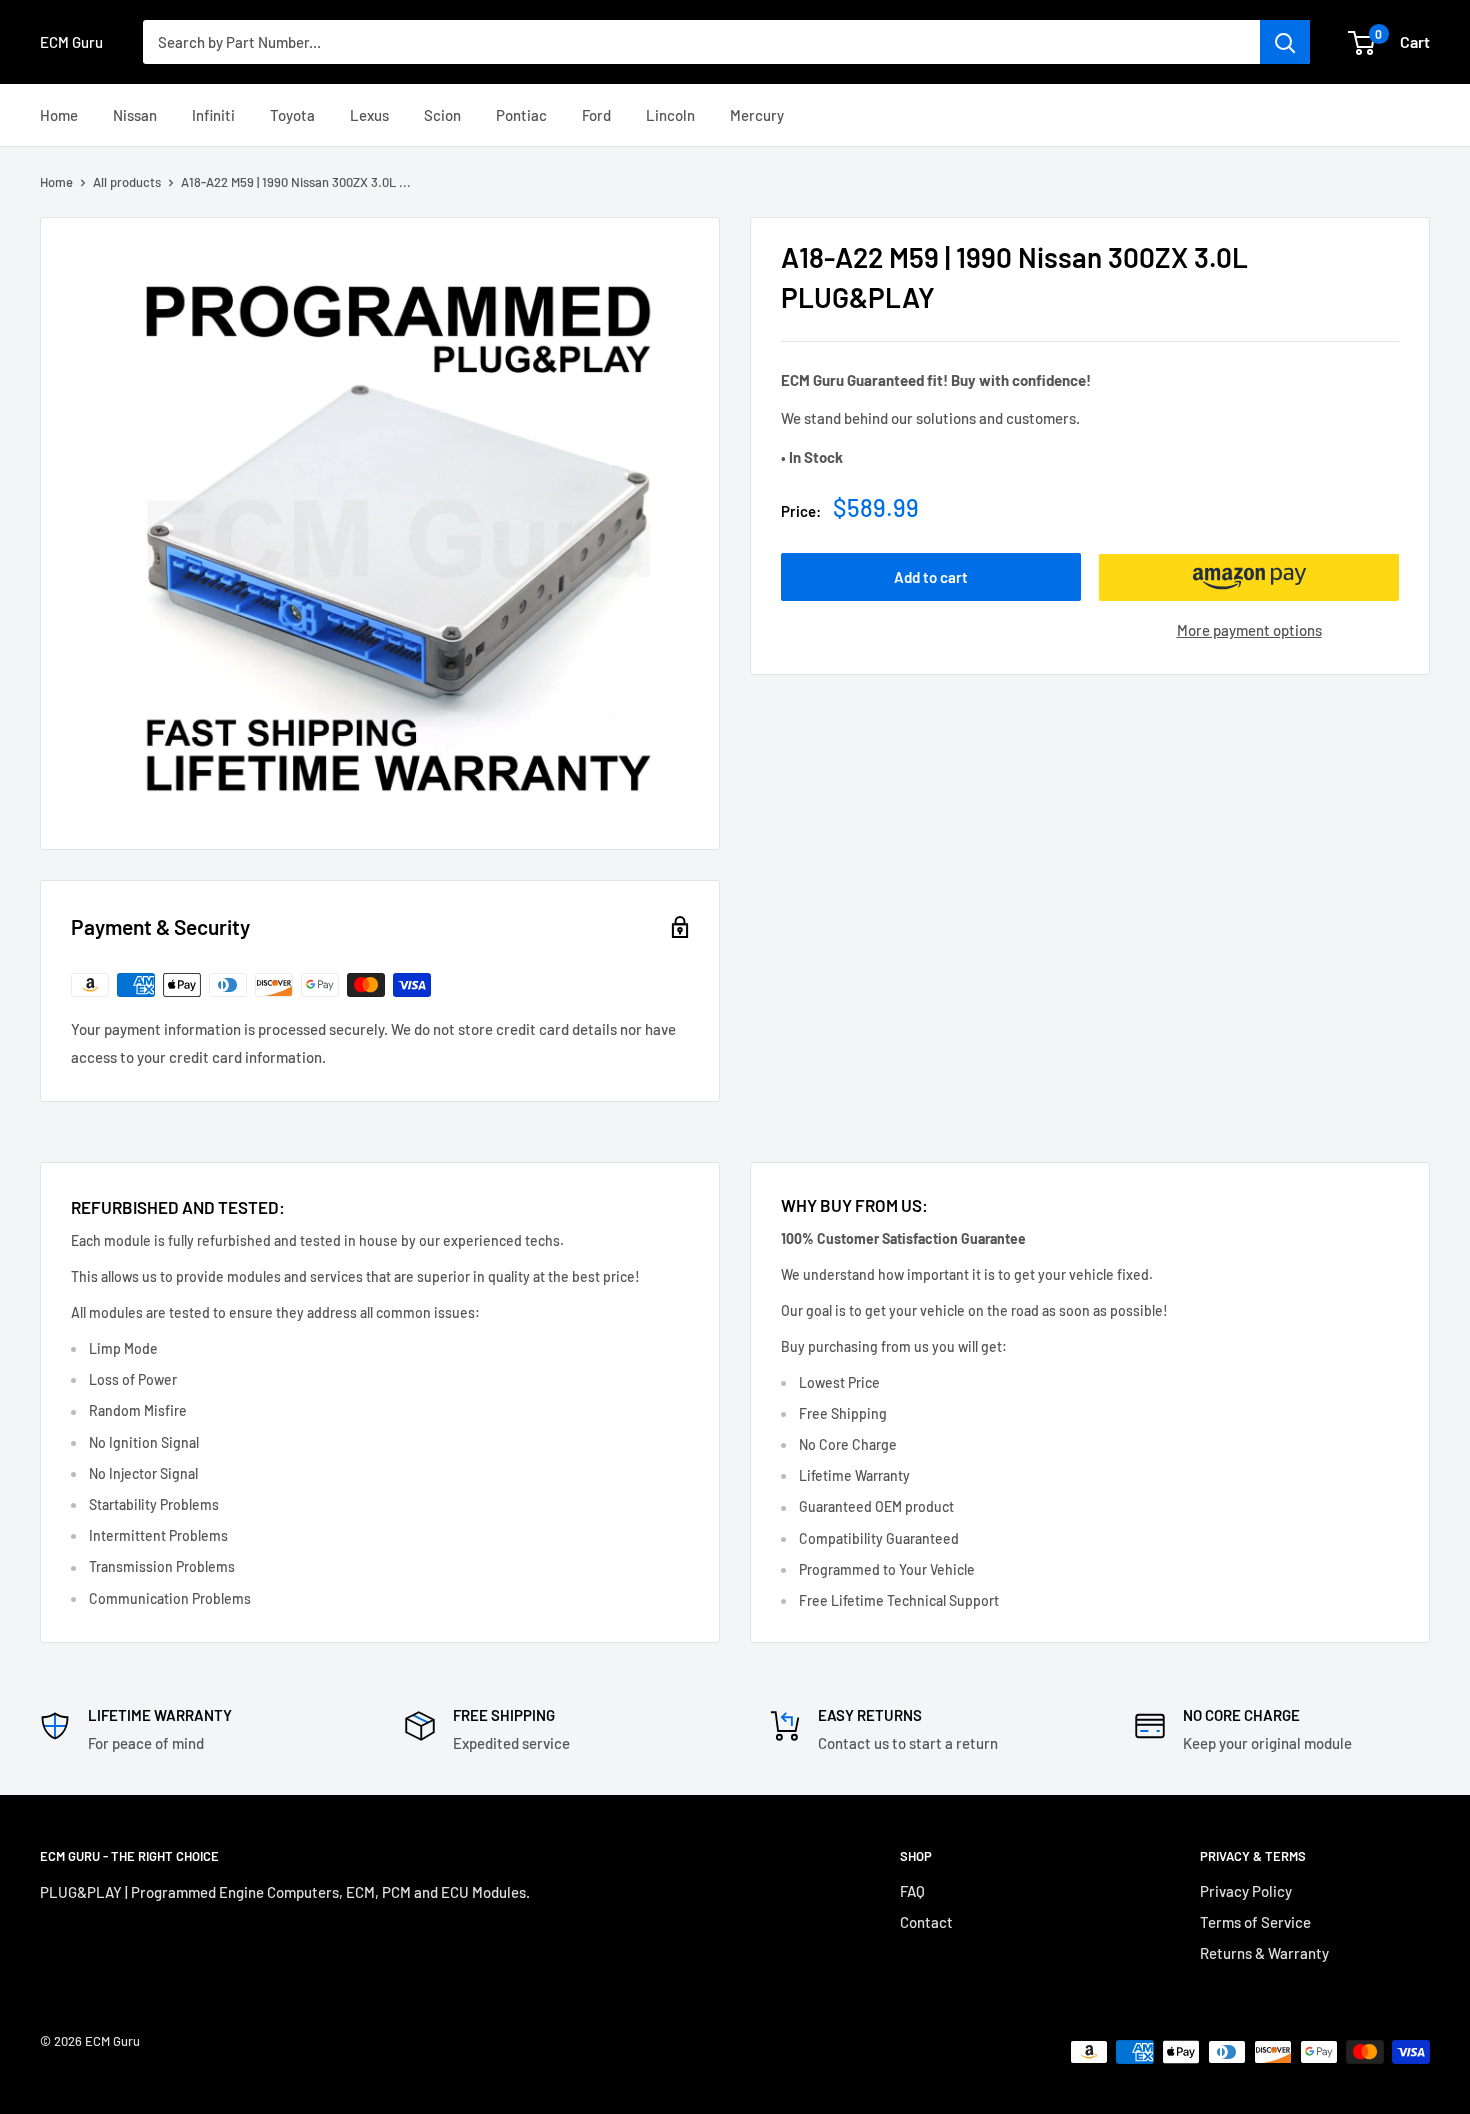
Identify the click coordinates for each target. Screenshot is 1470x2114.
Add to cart (931, 578)
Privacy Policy (1246, 1891)
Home (59, 115)
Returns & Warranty (1264, 1953)
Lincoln (670, 115)
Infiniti (213, 115)
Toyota (292, 115)
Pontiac (521, 115)
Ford (596, 115)
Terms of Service (1255, 1922)
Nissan (135, 115)
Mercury (757, 115)
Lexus (369, 115)
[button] (1249, 578)
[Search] (1285, 42)
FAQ (912, 1891)
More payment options (1249, 631)
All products (127, 182)
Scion (442, 115)
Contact (926, 1922)
